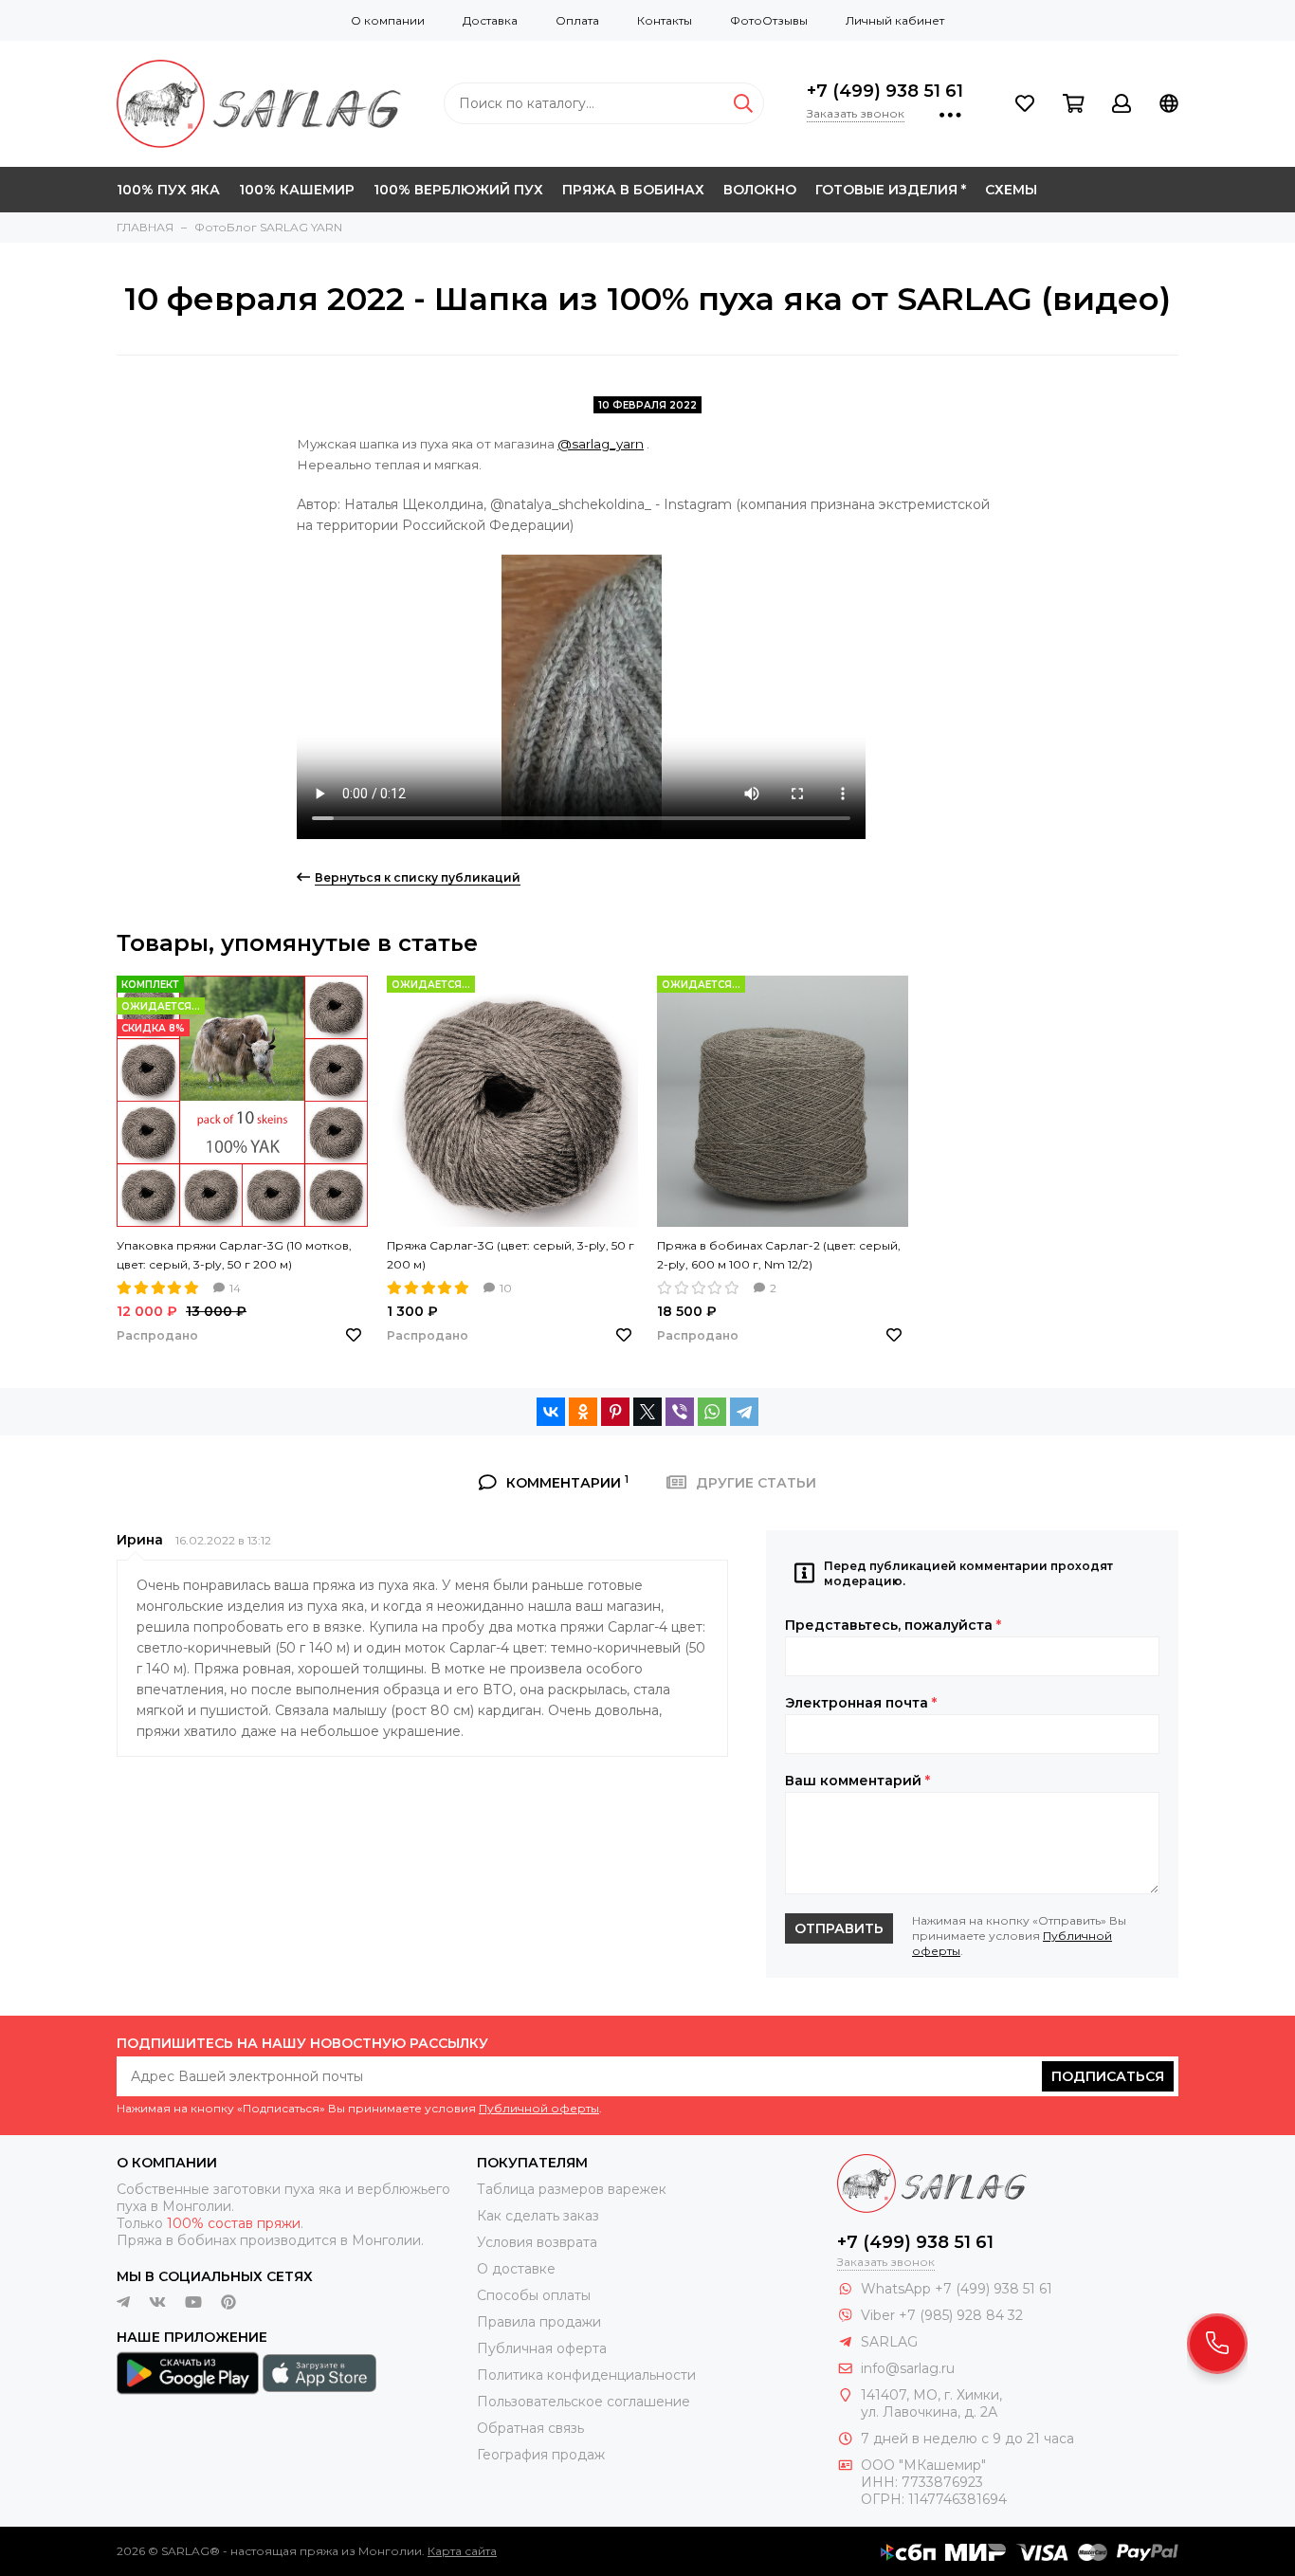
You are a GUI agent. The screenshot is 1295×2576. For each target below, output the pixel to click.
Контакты (665, 20)
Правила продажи (539, 2322)
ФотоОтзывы (769, 20)
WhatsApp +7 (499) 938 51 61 (957, 2289)
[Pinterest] (615, 1412)
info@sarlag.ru (908, 2368)
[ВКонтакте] (551, 1412)
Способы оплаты (534, 2295)
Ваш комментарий (857, 1781)
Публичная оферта (542, 2348)
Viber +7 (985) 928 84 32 (942, 2315)
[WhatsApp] (712, 1412)
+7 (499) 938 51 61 (885, 91)
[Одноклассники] (583, 1412)
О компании (388, 20)
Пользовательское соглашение (584, 2402)
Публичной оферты (539, 2108)
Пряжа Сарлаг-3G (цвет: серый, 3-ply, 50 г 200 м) (511, 1255)
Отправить (839, 1928)
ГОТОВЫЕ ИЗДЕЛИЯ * (891, 190)
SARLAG (889, 2342)
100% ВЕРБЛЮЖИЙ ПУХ (458, 190)
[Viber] (680, 1412)
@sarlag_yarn (601, 444)
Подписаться (1108, 2076)
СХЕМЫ (1011, 190)
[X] (647, 1412)
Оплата (577, 20)
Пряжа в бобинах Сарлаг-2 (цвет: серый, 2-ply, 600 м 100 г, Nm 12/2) (779, 1255)
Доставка (490, 20)
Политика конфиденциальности (586, 2375)
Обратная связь (530, 2428)
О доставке (516, 2269)
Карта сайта (462, 2551)
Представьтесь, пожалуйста (893, 1625)
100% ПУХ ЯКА (168, 190)
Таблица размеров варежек (572, 2189)
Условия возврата (537, 2242)
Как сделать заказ (538, 2216)
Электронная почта (861, 1703)
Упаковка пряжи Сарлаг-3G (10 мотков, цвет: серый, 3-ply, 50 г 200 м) (234, 1255)
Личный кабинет (895, 20)
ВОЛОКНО (760, 190)
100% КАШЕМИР (297, 190)
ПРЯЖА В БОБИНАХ (633, 190)
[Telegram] (744, 1412)
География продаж (541, 2455)
